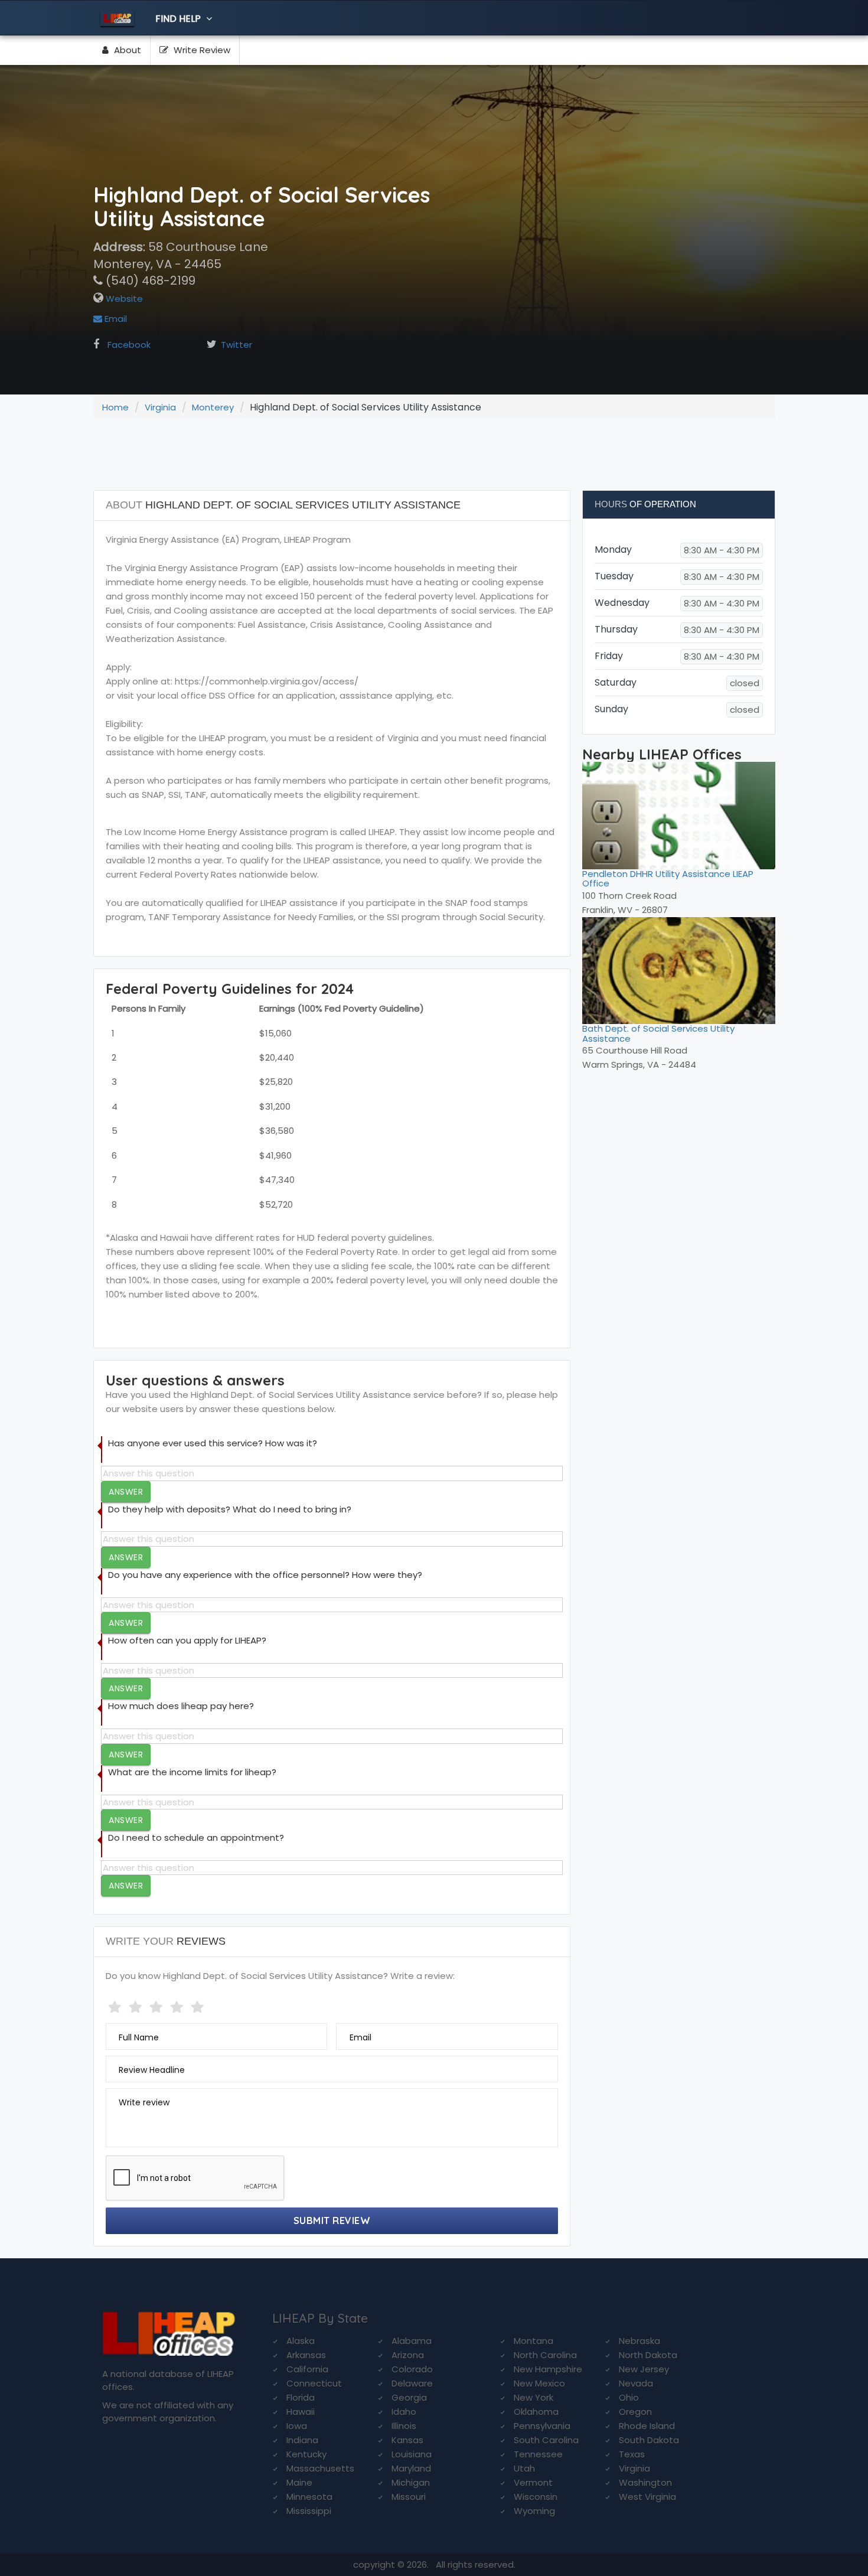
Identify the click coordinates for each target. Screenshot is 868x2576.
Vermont (533, 2482)
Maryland (411, 2468)
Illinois (404, 2426)
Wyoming (534, 2511)
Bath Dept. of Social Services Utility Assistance (658, 1033)
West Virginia (647, 2497)
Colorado (412, 2369)
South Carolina (546, 2440)
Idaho (404, 2412)
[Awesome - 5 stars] (199, 2005)
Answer (126, 1492)
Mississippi (309, 2511)
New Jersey (644, 2369)
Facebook (129, 345)
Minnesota (309, 2497)
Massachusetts (320, 2468)
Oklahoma (536, 2412)
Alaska (301, 2341)
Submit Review (332, 2220)
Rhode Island (647, 2426)
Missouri (409, 2497)
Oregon (635, 2412)
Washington (645, 2482)
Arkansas (306, 2355)
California (307, 2369)
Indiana (302, 2440)
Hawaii (301, 2412)
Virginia (160, 407)
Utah (524, 2468)
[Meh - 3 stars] (157, 2005)
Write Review (201, 50)
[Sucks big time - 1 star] (116, 2005)
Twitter (236, 345)
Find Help (179, 19)
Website (123, 299)
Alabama (412, 2341)
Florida (301, 2397)
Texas (632, 2454)
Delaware (412, 2383)
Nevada (636, 2383)
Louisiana (412, 2454)
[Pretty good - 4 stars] (178, 2005)
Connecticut (314, 2383)
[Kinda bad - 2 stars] (137, 2005)
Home (115, 407)
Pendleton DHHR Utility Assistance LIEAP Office (668, 879)
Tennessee (538, 2454)
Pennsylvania (542, 2426)
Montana (533, 2341)
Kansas (407, 2440)
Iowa (297, 2426)
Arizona (408, 2355)
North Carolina (545, 2355)
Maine (299, 2482)
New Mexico (539, 2383)
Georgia (409, 2397)
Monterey (213, 407)
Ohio (629, 2397)
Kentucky (306, 2454)
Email (115, 319)
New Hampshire (548, 2369)
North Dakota (648, 2355)
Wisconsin (536, 2497)
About (126, 50)
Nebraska (639, 2341)
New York (533, 2397)
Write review (144, 2102)
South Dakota (649, 2440)
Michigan (411, 2482)
